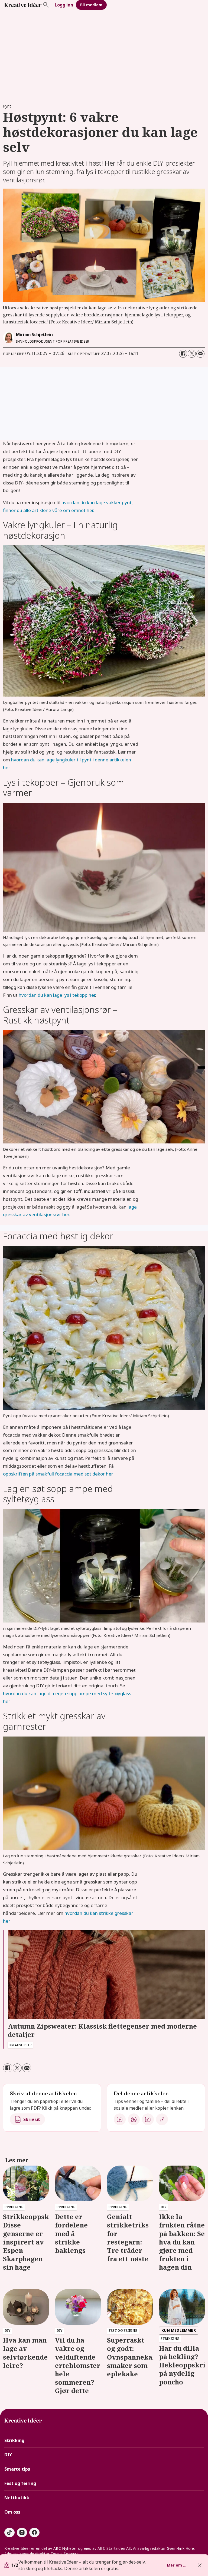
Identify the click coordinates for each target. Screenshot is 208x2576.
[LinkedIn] (148, 2119)
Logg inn (64, 5)
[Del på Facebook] (183, 354)
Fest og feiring (20, 2483)
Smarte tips (17, 2469)
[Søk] (46, 5)
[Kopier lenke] (162, 2119)
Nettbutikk (17, 2498)
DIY (8, 2455)
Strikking (14, 2440)
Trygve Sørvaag (65, 2554)
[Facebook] (120, 2119)
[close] (200, 2565)
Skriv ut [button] (32, 2119)
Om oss (12, 2512)
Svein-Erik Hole (181, 2548)
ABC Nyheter (65, 2548)
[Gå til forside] (23, 5)
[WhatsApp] (134, 2119)
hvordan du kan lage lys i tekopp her (57, 995)
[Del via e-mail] (200, 354)
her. (110, 1474)
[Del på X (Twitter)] (192, 354)
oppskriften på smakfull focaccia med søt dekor (54, 1474)
